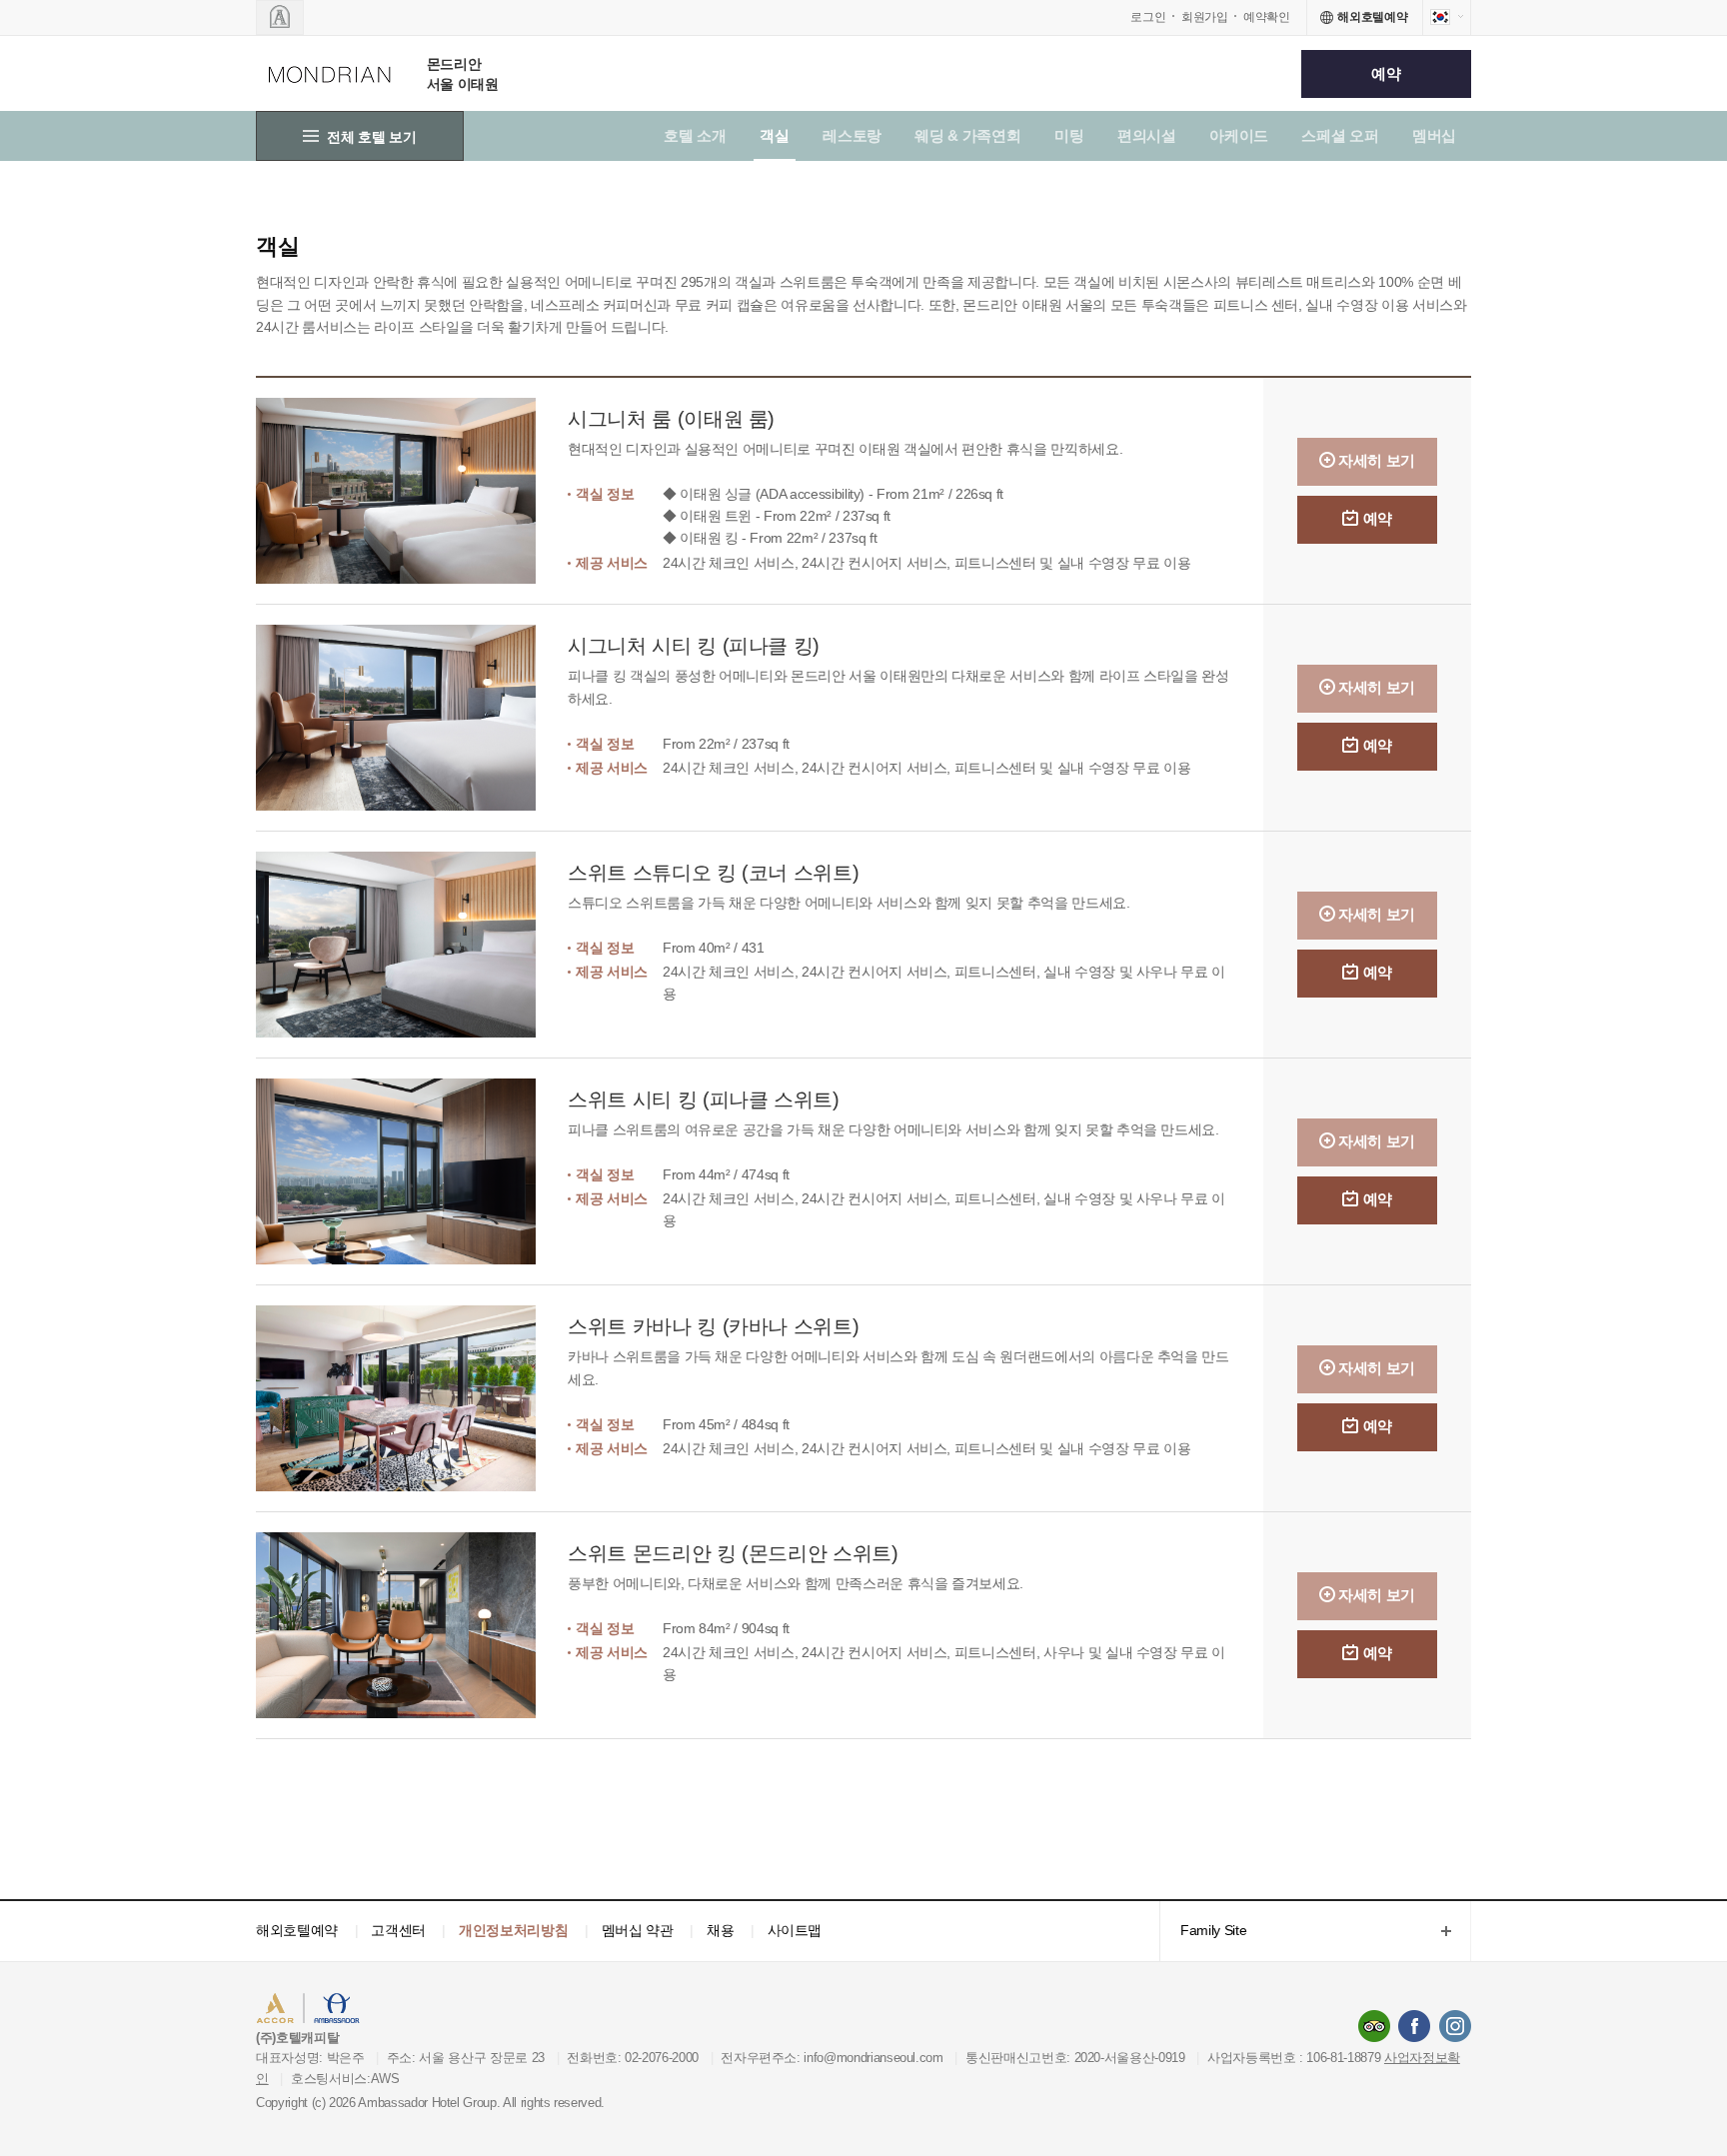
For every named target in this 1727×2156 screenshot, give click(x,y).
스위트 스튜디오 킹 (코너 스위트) (713, 873)
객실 (774, 135)
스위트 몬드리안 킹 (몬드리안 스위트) (733, 1553)
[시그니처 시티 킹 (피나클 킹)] (412, 718)
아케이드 (1239, 135)
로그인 (1148, 17)
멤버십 (1434, 135)
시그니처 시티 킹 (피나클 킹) (694, 646)
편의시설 (1147, 135)
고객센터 (398, 1930)
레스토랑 (852, 135)
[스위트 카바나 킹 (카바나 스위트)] (412, 1398)
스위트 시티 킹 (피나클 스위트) (704, 1099)
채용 (720, 1930)
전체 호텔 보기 (371, 137)
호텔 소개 (695, 135)
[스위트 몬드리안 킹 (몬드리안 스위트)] (412, 1625)
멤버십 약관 (638, 1930)
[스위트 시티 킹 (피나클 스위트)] (412, 1171)
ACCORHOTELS (317, 2011)
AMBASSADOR (426, 2011)
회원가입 (1205, 17)
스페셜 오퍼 (1340, 135)
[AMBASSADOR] (280, 17)
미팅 (1069, 135)
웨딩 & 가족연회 (967, 135)
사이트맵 (795, 1930)
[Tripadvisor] (1374, 2026)
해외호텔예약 (297, 1930)
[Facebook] (1414, 2026)
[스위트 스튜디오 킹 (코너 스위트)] (412, 945)
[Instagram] (1455, 2026)
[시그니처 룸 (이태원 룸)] (412, 491)
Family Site (1203, 1932)
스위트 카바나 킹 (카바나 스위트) (713, 1326)
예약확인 (1267, 17)
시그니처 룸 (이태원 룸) (671, 419)
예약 (1386, 73)
